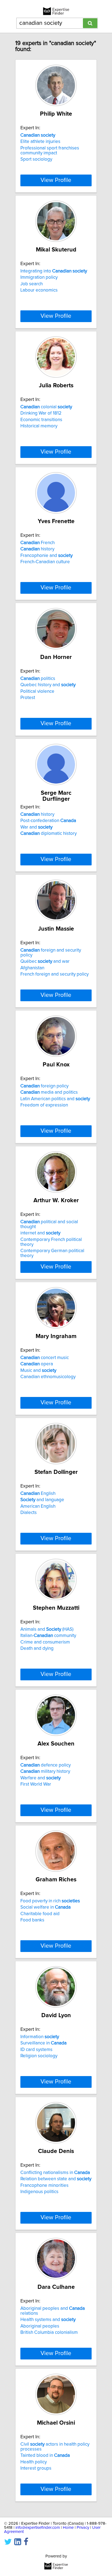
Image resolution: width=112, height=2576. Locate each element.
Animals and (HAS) (47, 1629)
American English (38, 1506)
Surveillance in (43, 2043)
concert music (45, 1358)
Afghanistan (32, 968)
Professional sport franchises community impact (50, 151)
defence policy (46, 1765)
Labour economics (39, 290)
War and (36, 827)
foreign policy (44, 1086)
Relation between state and (56, 2179)
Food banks (32, 1920)
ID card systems (36, 2050)
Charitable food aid (40, 1914)
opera (37, 1364)
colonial (46, 407)
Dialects (29, 1513)
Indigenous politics (39, 2192)
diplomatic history (49, 833)
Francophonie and (46, 556)
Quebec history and (48, 685)
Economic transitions (41, 420)
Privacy (83, 2528)
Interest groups (36, 2468)
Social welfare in (46, 1907)
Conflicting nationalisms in (55, 2173)
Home (68, 2528)
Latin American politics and (55, 1099)
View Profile (56, 180)
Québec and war (45, 961)
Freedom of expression (44, 1105)
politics (38, 679)
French (38, 543)
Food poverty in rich (50, 1901)
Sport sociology (36, 159)
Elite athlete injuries (40, 142)
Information (40, 2037)
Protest (28, 698)
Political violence (37, 691)
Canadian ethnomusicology (48, 1377)
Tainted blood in (45, 2455)
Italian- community (48, 1636)
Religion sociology (39, 2056)
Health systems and (48, 2320)
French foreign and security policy (55, 974)
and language (42, 1500)
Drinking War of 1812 (41, 413)
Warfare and (41, 1778)
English (38, 1494)
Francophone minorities (44, 2185)
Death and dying (37, 1648)
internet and (40, 1233)
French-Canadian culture (45, 562)
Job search (32, 284)
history (37, 549)
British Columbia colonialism (49, 2332)
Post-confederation (48, 821)
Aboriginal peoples (40, 2326)
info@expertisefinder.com (38, 2528)
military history (45, 1771)
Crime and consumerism (45, 1642)
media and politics (49, 1092)
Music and (38, 1371)
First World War (36, 1784)
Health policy (34, 2462)
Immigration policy (39, 277)
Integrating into (54, 271)
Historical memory (39, 426)
